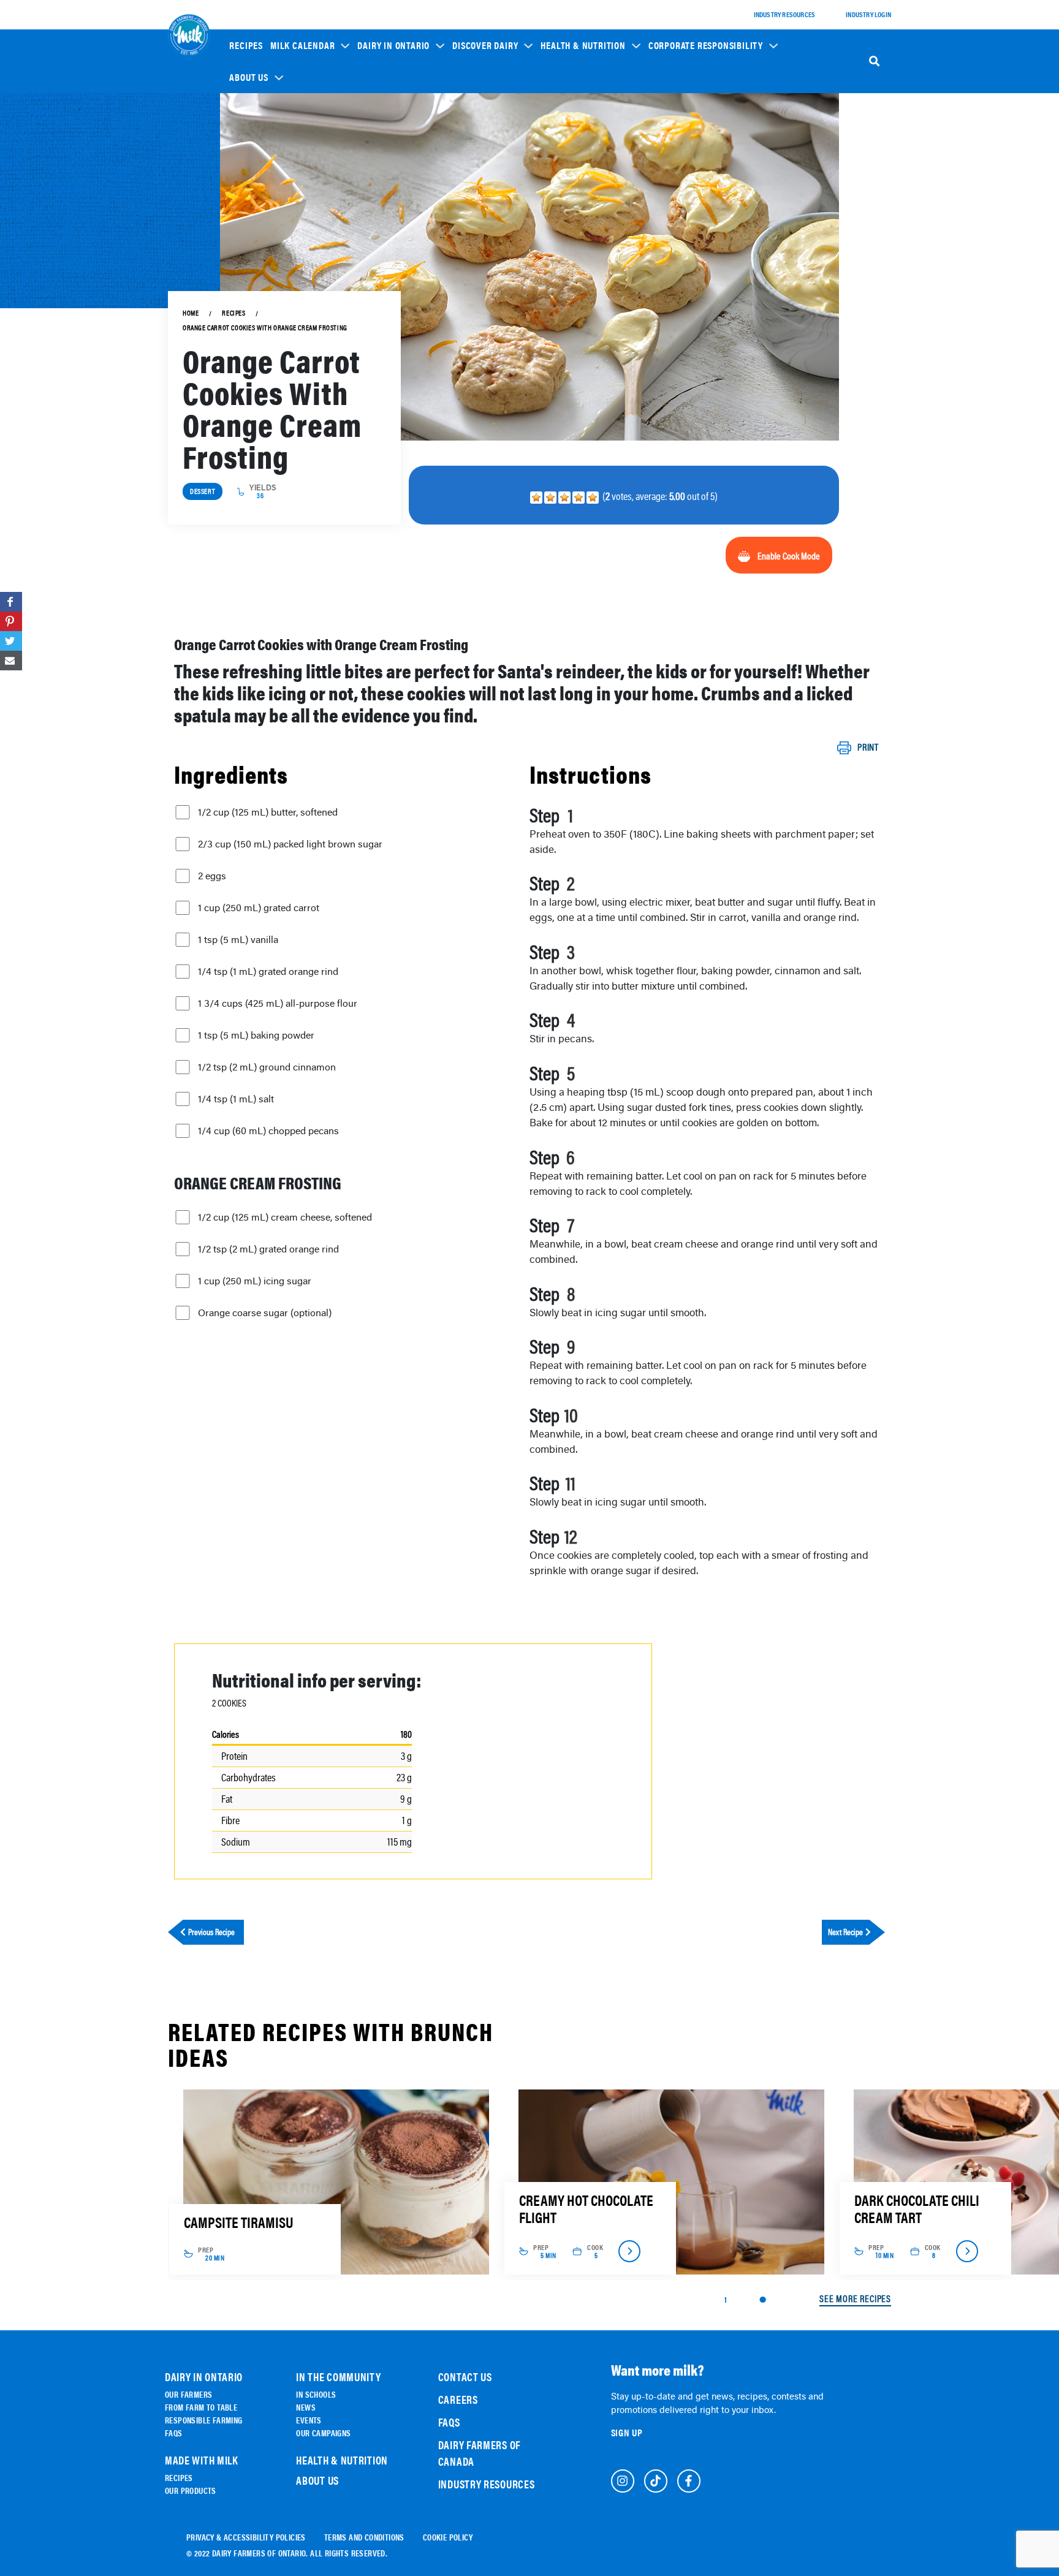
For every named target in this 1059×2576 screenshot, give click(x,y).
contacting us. (363, 1327)
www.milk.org (372, 1364)
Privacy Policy (322, 1354)
